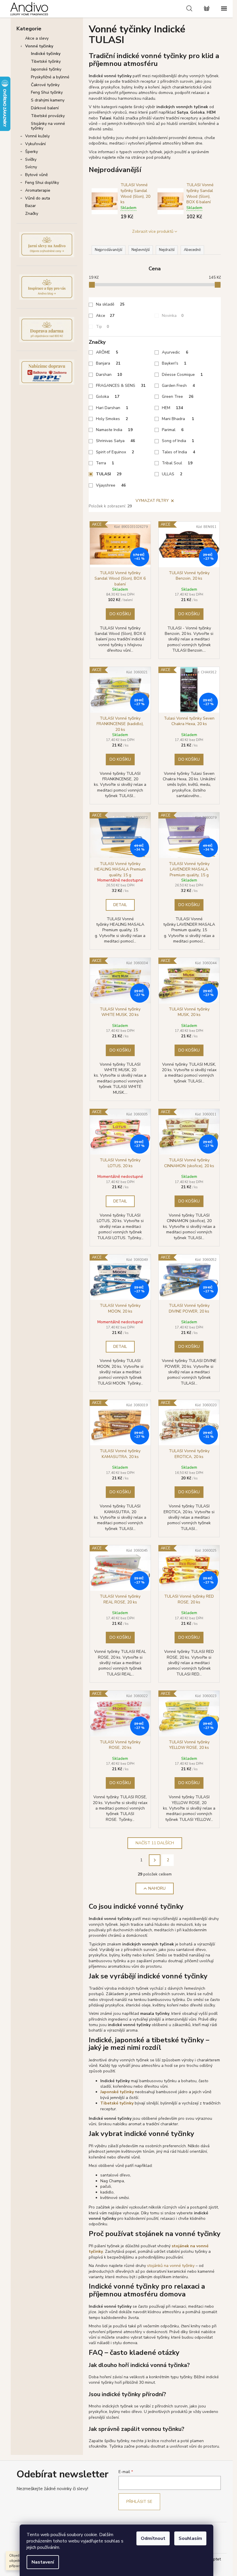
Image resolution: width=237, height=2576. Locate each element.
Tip (102, 327)
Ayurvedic (175, 352)
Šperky (32, 152)
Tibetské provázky (48, 116)
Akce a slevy (37, 38)
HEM (172, 408)
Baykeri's (174, 363)
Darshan (109, 375)
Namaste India (114, 430)
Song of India (178, 441)
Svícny (31, 167)
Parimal (173, 430)
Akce (105, 316)
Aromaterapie (38, 190)
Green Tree (178, 397)
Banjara (108, 363)
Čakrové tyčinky (45, 85)
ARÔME (107, 352)
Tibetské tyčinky (46, 61)
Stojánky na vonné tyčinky (48, 126)
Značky (32, 214)
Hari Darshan (112, 408)
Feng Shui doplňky (42, 183)
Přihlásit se (139, 2502)
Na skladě (110, 304)
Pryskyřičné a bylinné (50, 77)
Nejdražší (167, 250)
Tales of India (178, 452)
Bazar (30, 206)
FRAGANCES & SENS (121, 386)
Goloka (108, 397)
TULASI (109, 474)
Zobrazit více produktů (153, 231)
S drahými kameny (48, 100)
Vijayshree (111, 485)
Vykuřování (35, 144)
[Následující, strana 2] (155, 1860)
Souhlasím (190, 2538)
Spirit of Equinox (115, 452)
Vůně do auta (38, 198)
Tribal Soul (177, 463)
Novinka (173, 316)
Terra (105, 463)
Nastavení (43, 2562)
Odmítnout (153, 2538)
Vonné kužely (37, 136)
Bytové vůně (36, 175)
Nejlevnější (141, 250)
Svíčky (31, 159)
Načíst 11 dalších (155, 1843)
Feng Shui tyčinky (47, 92)
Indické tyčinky (46, 54)
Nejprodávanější (109, 250)
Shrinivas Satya (115, 441)
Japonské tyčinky (46, 69)
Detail (120, 905)
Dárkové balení (45, 108)
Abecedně (192, 250)
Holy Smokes (112, 419)
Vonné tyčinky (39, 46)
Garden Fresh (178, 386)
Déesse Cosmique (182, 375)
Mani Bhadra (178, 419)
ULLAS (172, 474)
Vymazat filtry (152, 501)
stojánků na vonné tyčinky (171, 2266)
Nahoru (157, 1888)
